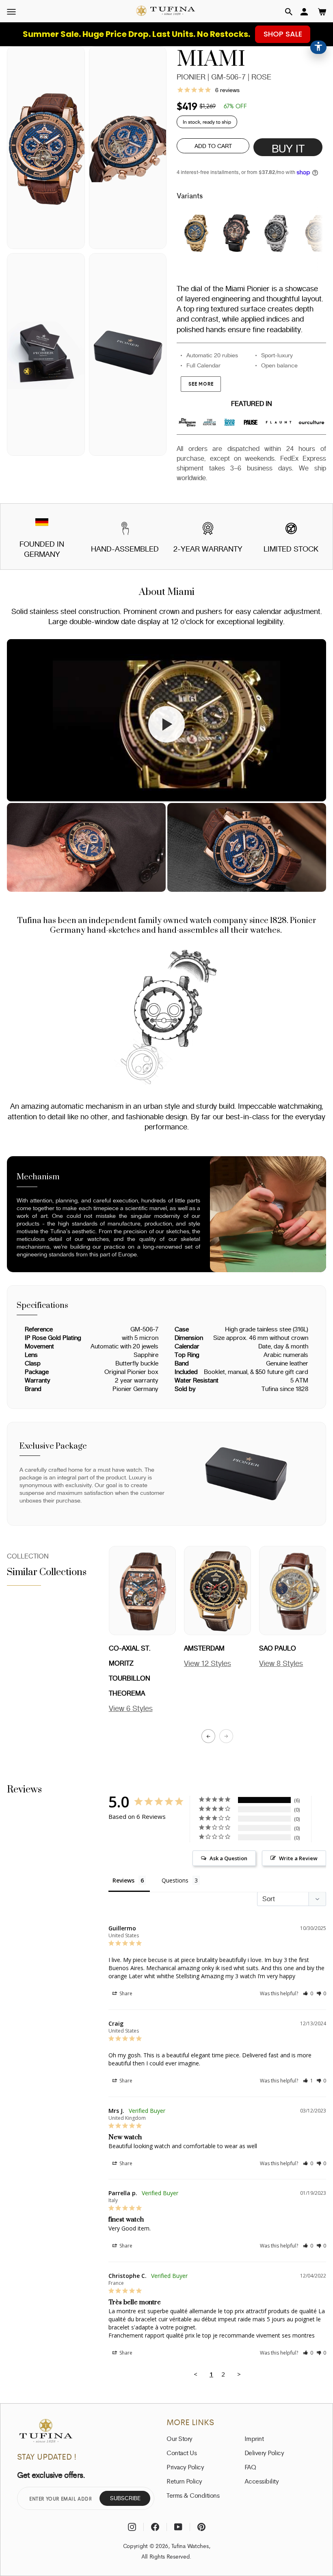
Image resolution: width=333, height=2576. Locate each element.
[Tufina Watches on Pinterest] (201, 2527)
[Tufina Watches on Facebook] (155, 2527)
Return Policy (184, 2481)
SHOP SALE (283, 34)
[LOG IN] (304, 12)
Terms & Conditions (193, 2495)
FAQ (250, 2467)
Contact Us (182, 2453)
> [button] (239, 2374)
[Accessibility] (318, 47)
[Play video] (166, 724)
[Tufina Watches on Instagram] (132, 2527)
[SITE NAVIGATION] (11, 12)
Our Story (179, 2439)
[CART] (322, 12)
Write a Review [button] (298, 1858)
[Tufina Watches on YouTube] (178, 2527)
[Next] (226, 1736)
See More (201, 384)
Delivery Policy (264, 2453)
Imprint (254, 2439)
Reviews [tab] (123, 1880)
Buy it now (288, 149)
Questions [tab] (175, 1880)
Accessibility (262, 2481)
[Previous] (208, 1736)
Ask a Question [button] (228, 1858)
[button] (289, 12)
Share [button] (125, 1993)
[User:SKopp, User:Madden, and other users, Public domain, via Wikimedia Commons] (42, 523)
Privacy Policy (185, 2467)
